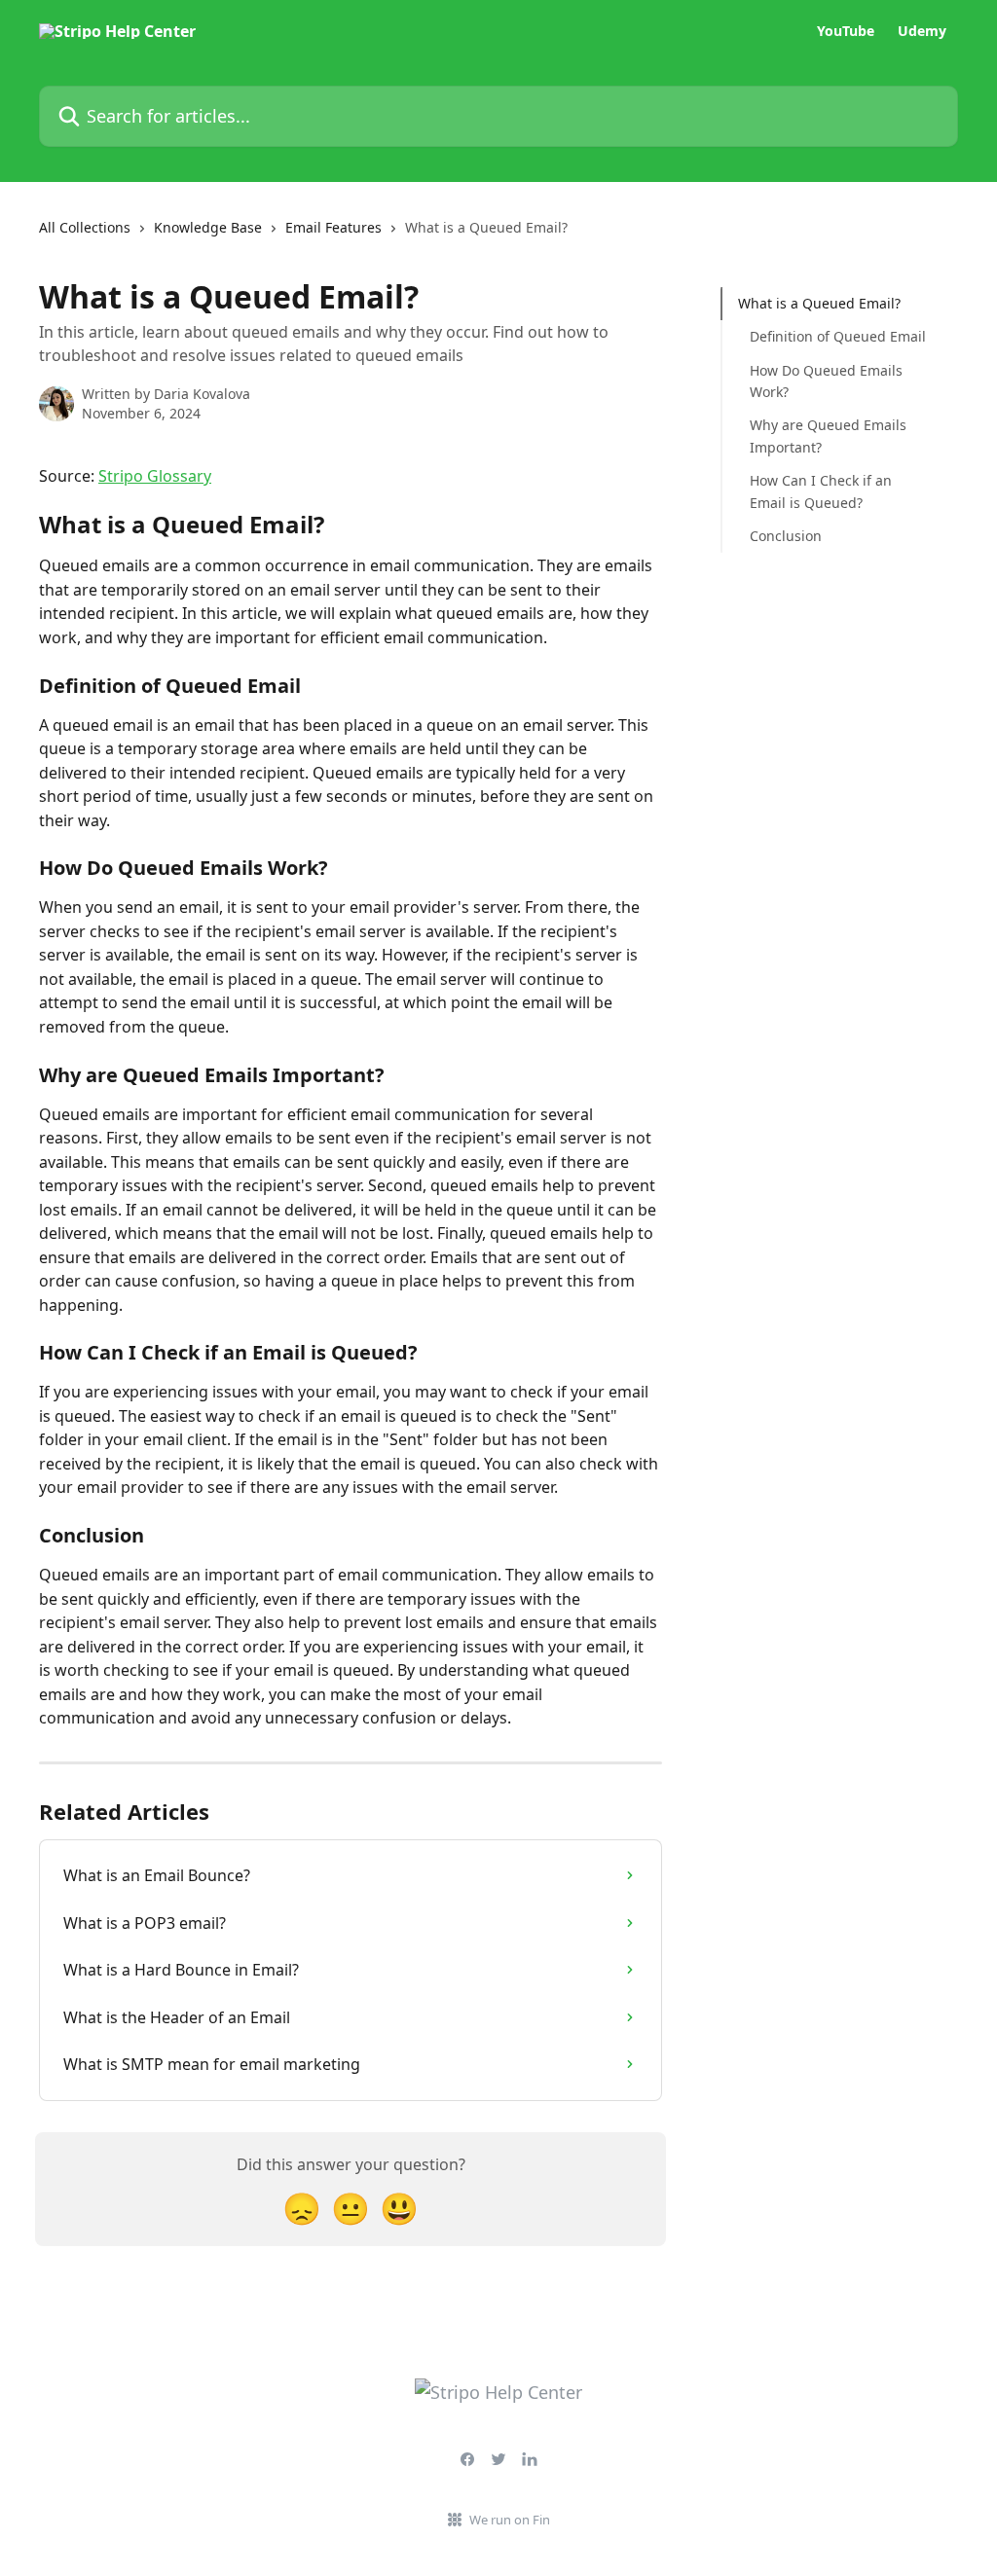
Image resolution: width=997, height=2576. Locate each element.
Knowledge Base (208, 227)
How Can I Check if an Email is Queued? (821, 491)
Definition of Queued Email (838, 336)
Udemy (922, 31)
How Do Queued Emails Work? (826, 381)
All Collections (85, 227)
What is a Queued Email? (819, 303)
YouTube (846, 31)
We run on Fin (510, 2520)
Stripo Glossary (155, 476)
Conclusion (786, 536)
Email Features (333, 227)
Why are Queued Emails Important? (828, 435)
